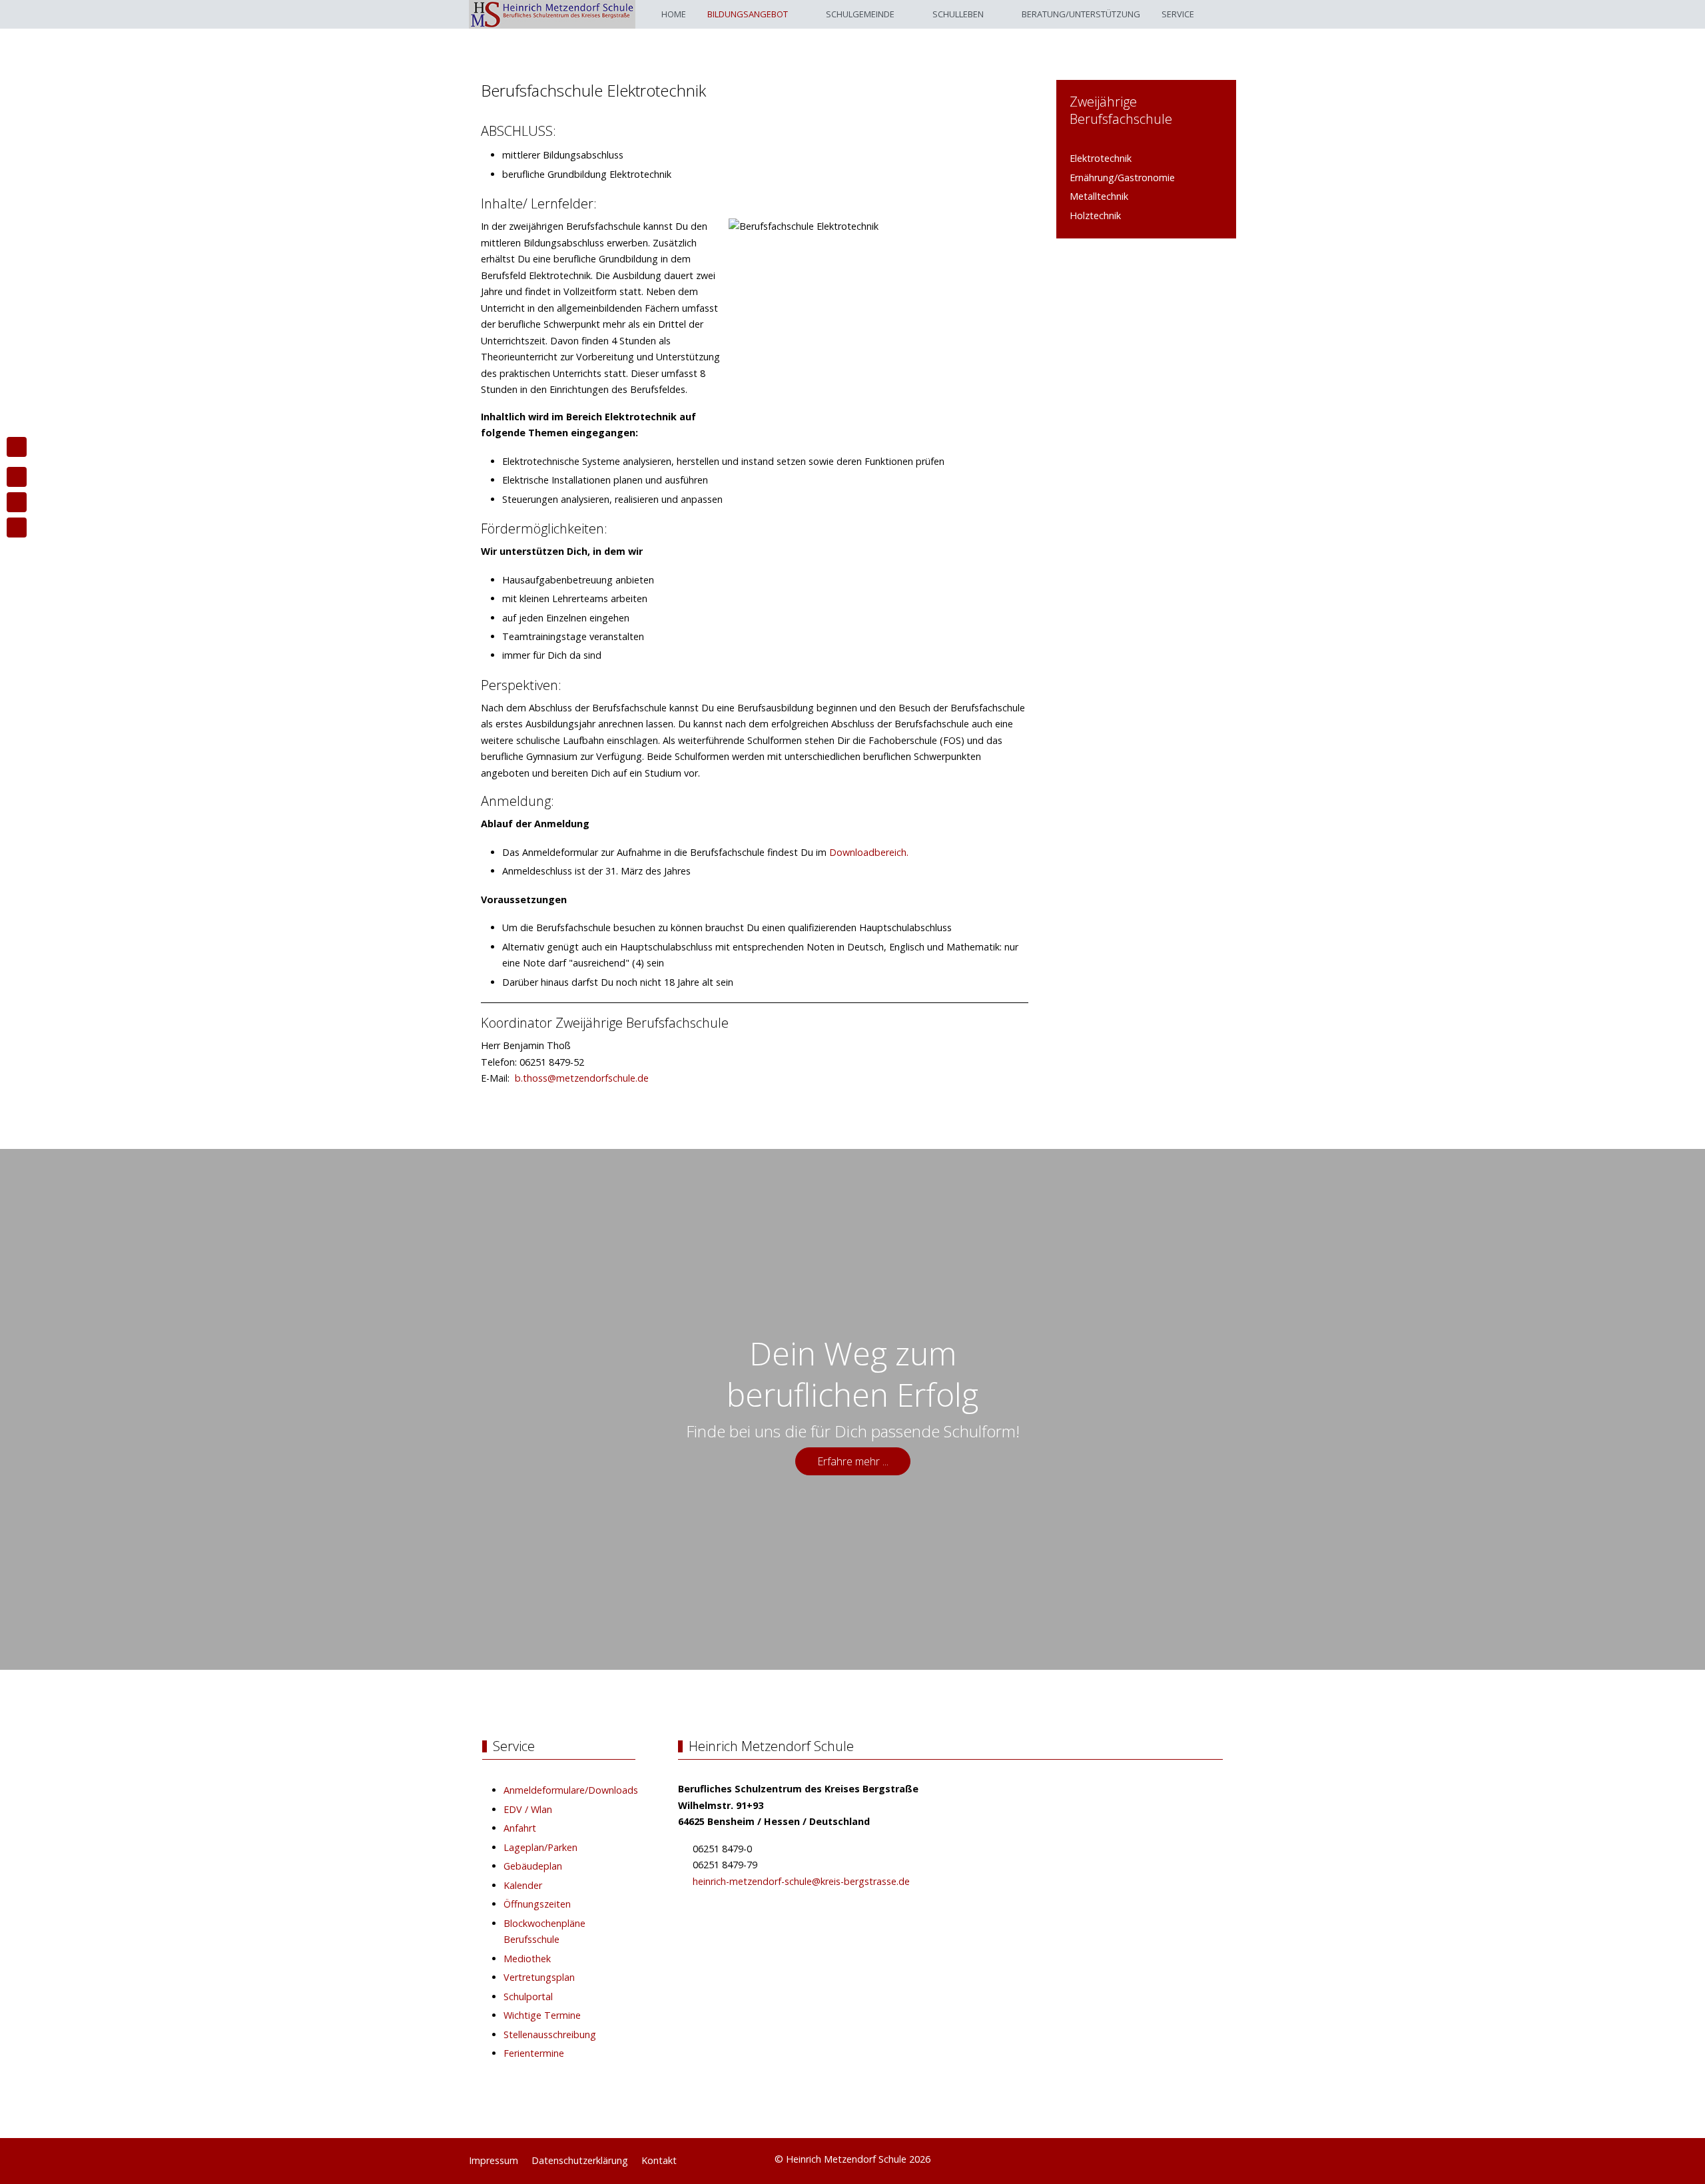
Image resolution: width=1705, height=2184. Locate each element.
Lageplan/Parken (540, 1847)
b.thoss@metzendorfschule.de (582, 1078)
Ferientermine (534, 2053)
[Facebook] (1200, 2157)
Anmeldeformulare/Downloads (571, 1790)
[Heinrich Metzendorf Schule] (552, 14)
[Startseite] (17, 447)
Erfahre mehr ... (853, 1461)
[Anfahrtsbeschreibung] (17, 502)
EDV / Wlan (528, 1809)
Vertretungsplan (539, 1977)
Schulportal (528, 1997)
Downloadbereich (868, 852)
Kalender (523, 1885)
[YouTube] (1229, 2157)
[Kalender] (17, 528)
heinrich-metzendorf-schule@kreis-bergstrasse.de (801, 1881)
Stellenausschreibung (550, 2034)
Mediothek (527, 1959)
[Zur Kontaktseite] (17, 477)
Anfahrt (520, 1828)
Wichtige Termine (542, 2015)
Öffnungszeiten (537, 1904)
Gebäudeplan (533, 1866)
